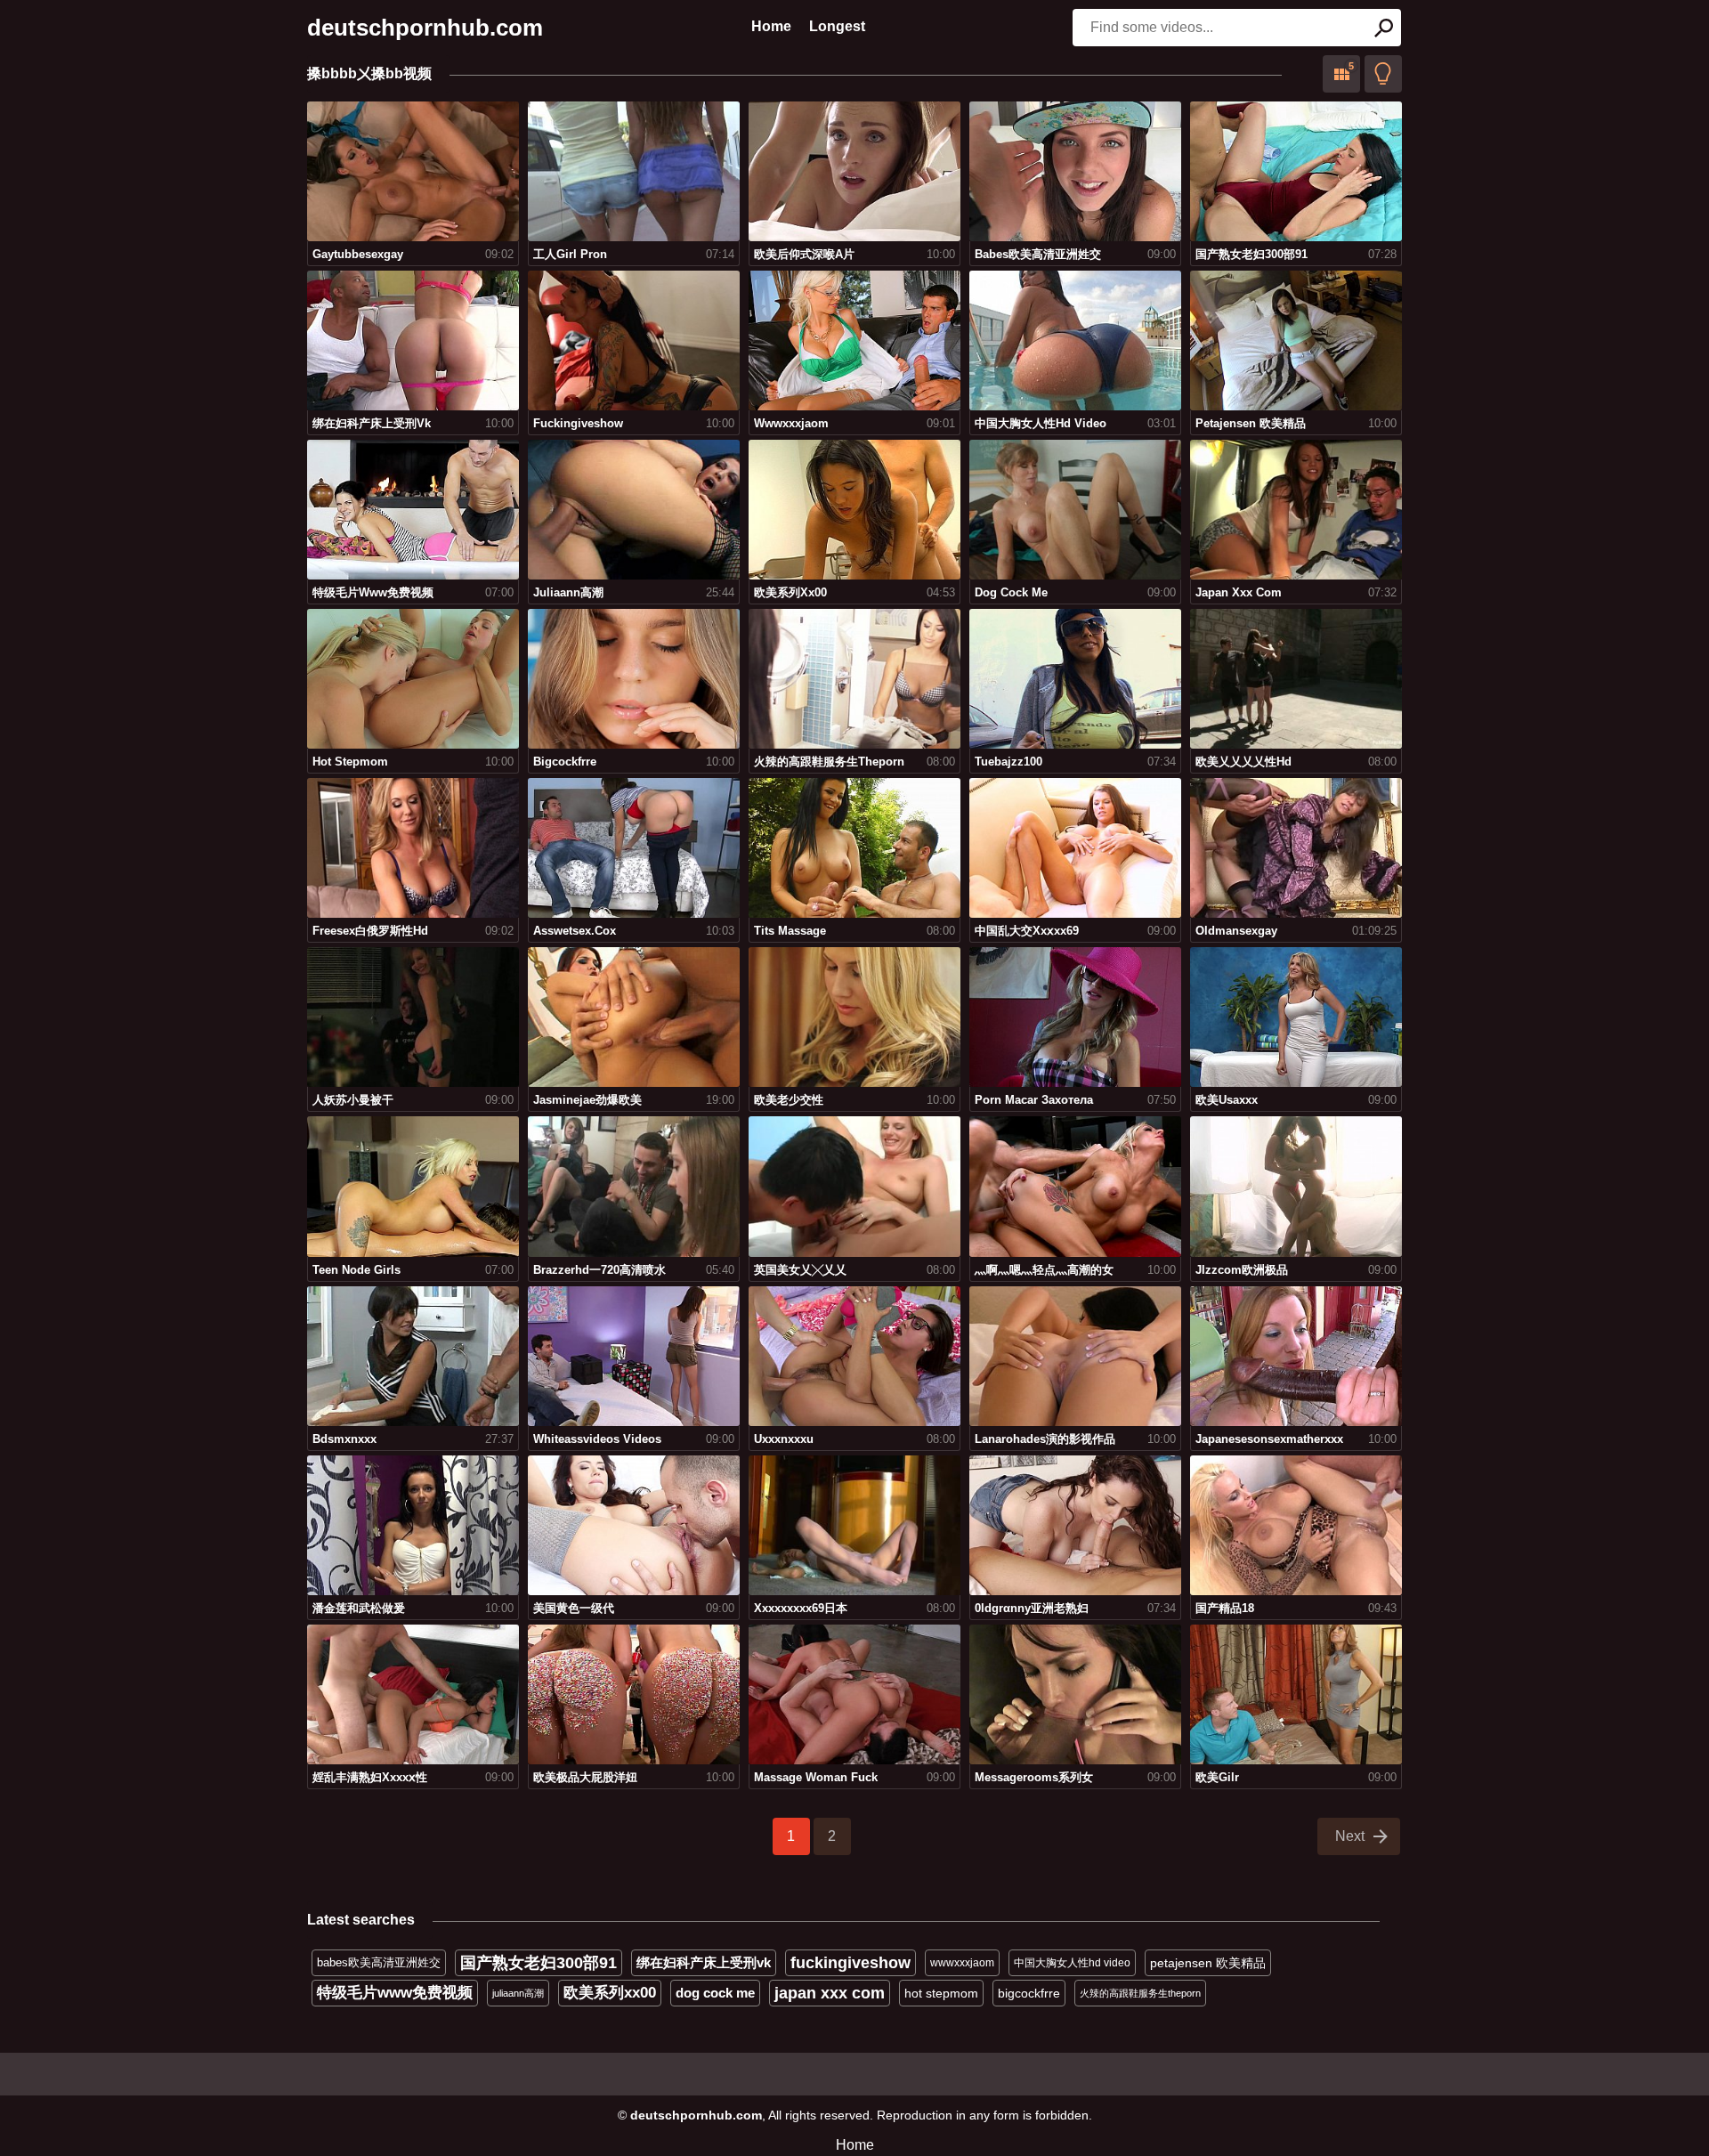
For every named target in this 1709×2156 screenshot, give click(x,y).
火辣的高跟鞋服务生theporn (1140, 1993)
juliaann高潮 (518, 1993)
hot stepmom (941, 1993)
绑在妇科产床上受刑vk (704, 1962)
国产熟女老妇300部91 (539, 1963)
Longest (837, 26)
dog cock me (715, 1993)
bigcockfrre (1029, 1993)
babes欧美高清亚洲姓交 (379, 1962)
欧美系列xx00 (610, 1993)
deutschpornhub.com (425, 28)
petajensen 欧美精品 (1208, 1963)
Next (1350, 1836)
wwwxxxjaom (962, 1963)
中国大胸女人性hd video (1072, 1963)
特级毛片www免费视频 (395, 1993)
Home (771, 26)
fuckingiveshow (850, 1963)
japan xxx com (830, 1993)
